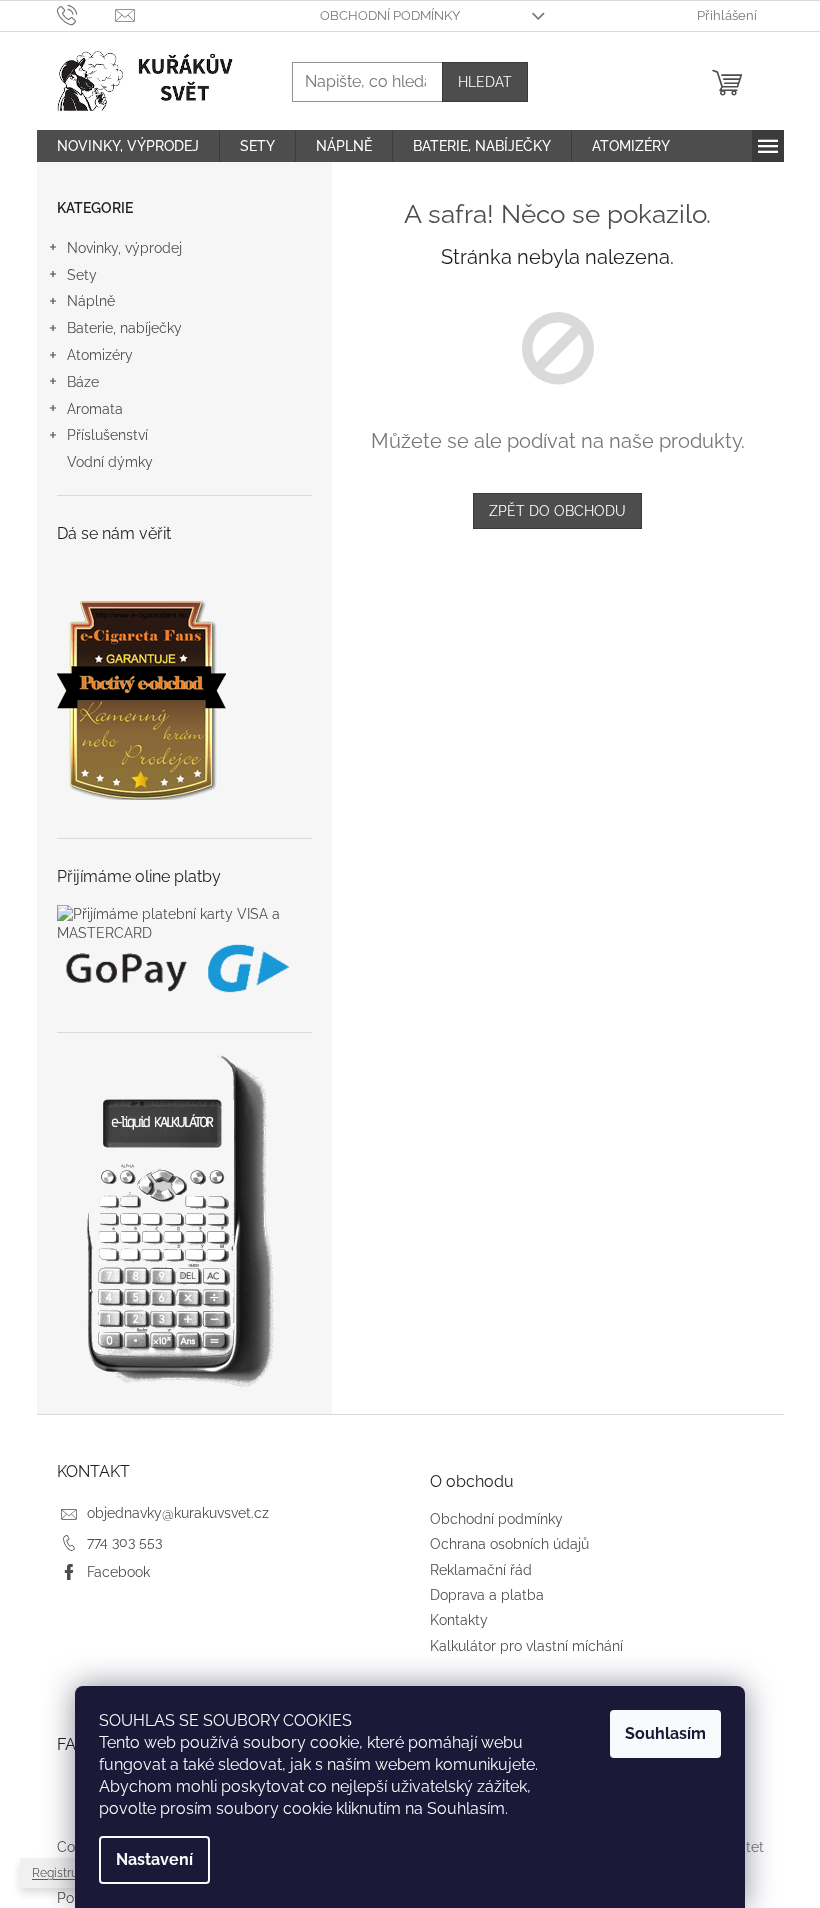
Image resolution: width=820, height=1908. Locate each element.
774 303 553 (124, 1542)
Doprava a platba (487, 1595)
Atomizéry (100, 355)
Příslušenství (107, 435)
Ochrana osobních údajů (509, 1544)
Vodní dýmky (110, 462)
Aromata (95, 409)
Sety (82, 275)
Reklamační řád (481, 1570)
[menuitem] (128, 146)
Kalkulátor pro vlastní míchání (526, 1646)
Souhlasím (665, 1733)
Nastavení (154, 1859)
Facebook (118, 1572)
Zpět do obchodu (557, 511)
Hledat (485, 82)
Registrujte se (70, 1873)
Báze (83, 382)
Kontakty (459, 1620)
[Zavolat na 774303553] (86, 14)
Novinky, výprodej (124, 248)
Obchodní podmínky (390, 15)
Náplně (91, 301)
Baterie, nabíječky (124, 328)
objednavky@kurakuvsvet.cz (178, 1513)
